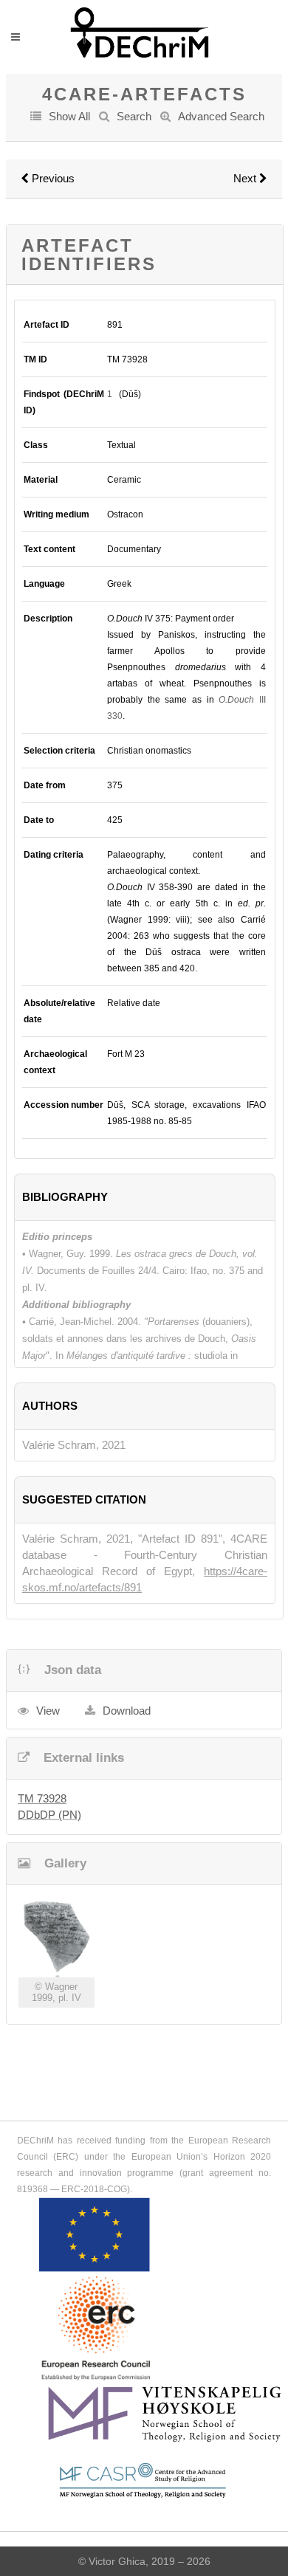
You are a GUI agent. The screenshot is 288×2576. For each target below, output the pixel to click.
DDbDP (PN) (49, 1815)
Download (127, 1711)
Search (134, 116)
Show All (69, 116)
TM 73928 (42, 1798)
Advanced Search (221, 116)
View (48, 1711)
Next (246, 178)
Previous (52, 178)
